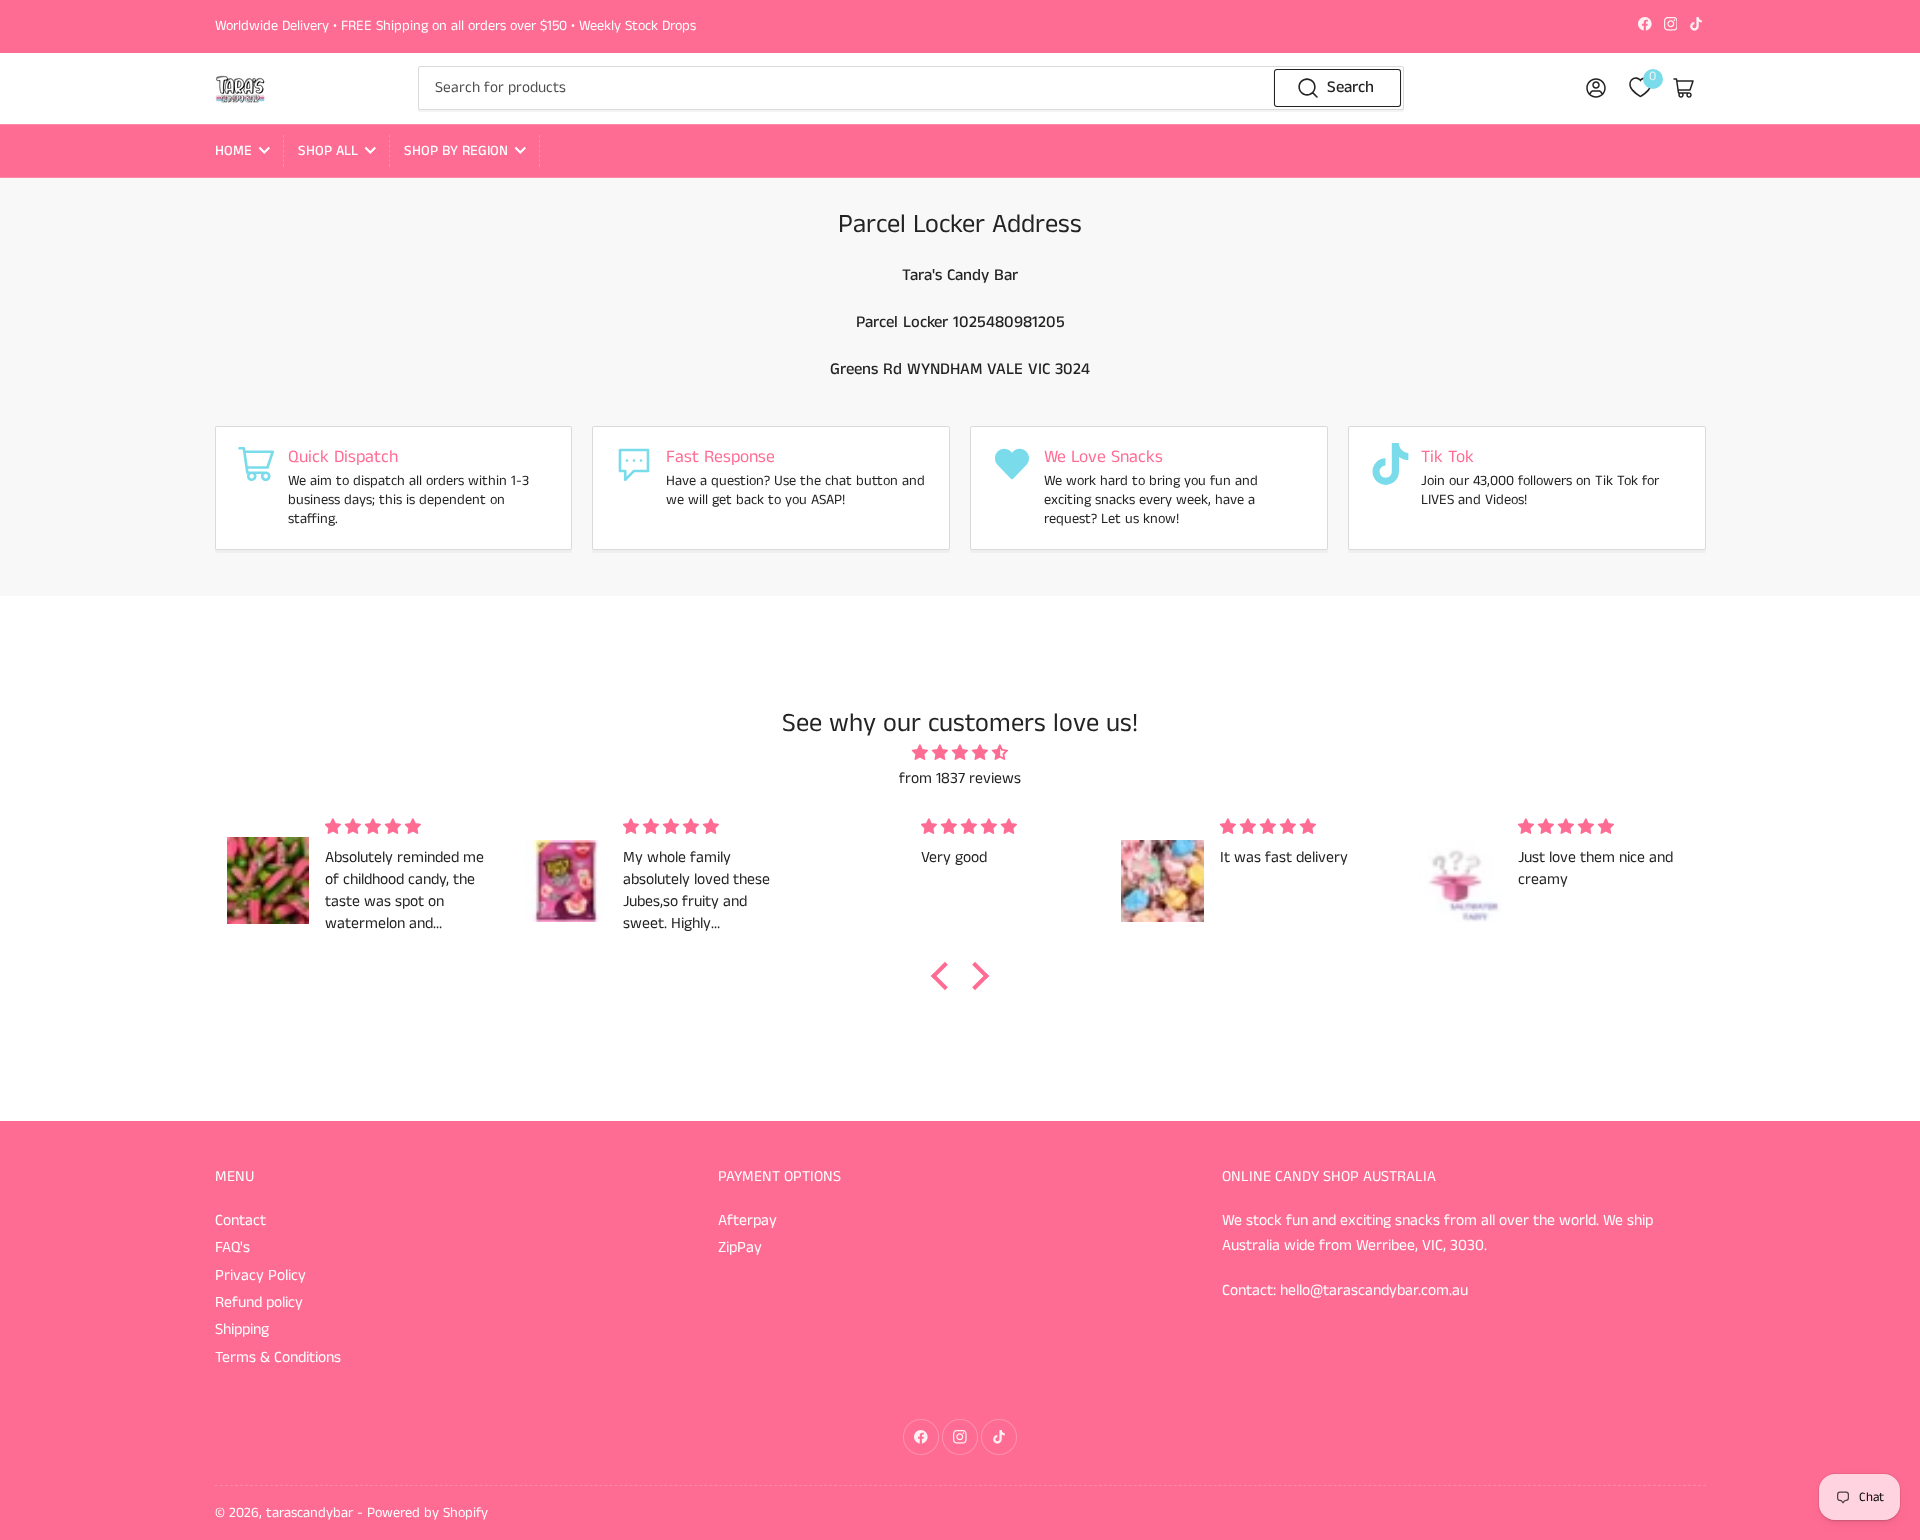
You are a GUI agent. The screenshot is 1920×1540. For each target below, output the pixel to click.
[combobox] (911, 88)
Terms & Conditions (278, 1358)
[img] (960, 754)
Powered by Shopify (427, 1513)
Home (233, 151)
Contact (240, 1221)
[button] (945, 976)
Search (1350, 87)
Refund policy (259, 1303)
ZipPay (740, 1248)
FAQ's (232, 1248)
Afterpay (747, 1221)
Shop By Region (456, 151)
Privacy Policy (260, 1276)
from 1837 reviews (960, 779)
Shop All (328, 151)
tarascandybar (309, 1513)
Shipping (242, 1330)
